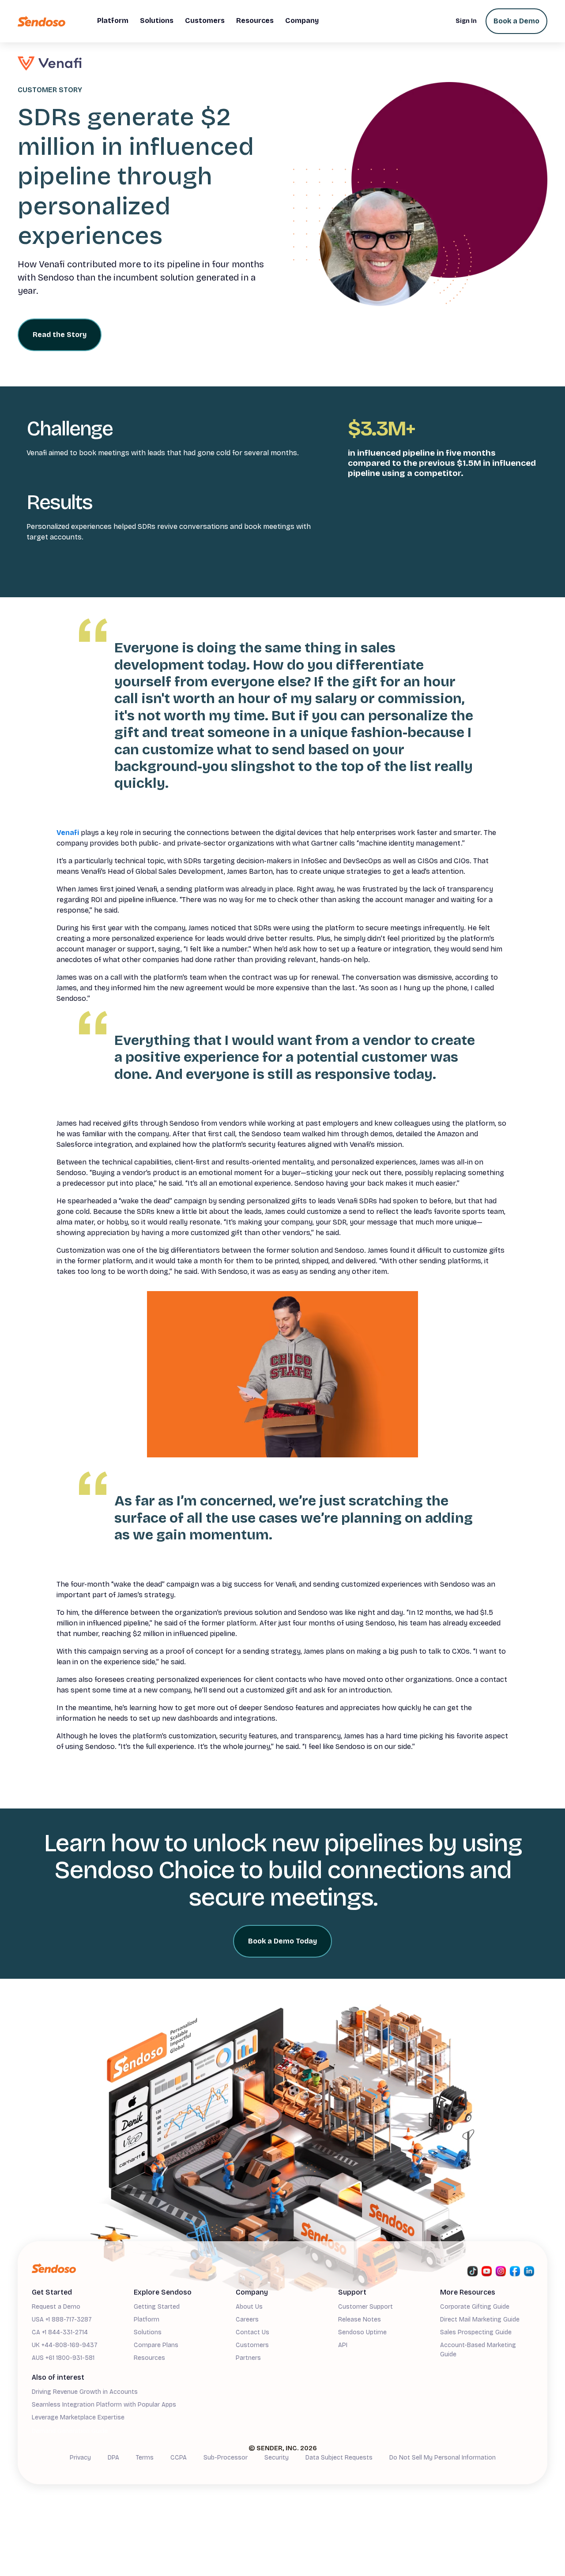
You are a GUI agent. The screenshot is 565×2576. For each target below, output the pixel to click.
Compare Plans (156, 2345)
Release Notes (360, 2320)
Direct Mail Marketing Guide (480, 2320)
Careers (247, 2320)
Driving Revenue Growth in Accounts (85, 2392)
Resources (149, 2358)
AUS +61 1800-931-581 (63, 2358)
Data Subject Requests (339, 2458)
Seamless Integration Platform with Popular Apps (104, 2405)
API (343, 2345)
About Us (249, 2307)
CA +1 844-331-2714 (60, 2332)
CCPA (179, 2458)
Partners (248, 2358)
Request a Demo (56, 2307)
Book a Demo (516, 21)
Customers (252, 2345)
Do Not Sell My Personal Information (443, 2458)
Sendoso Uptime (362, 2332)
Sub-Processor (226, 2458)
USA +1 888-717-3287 (62, 2320)
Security (277, 2458)
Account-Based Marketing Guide (478, 2350)
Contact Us (252, 2332)
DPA (113, 2458)
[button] (113, 21)
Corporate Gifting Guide (475, 2307)
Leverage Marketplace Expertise (78, 2417)
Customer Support (365, 2307)
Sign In (466, 21)
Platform (147, 2320)
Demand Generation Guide (70, 2431)
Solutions (148, 2332)
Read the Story (60, 335)
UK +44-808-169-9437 (65, 2345)
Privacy (80, 2458)
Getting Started (157, 2307)
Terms (145, 2458)
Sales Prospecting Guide (476, 2332)
